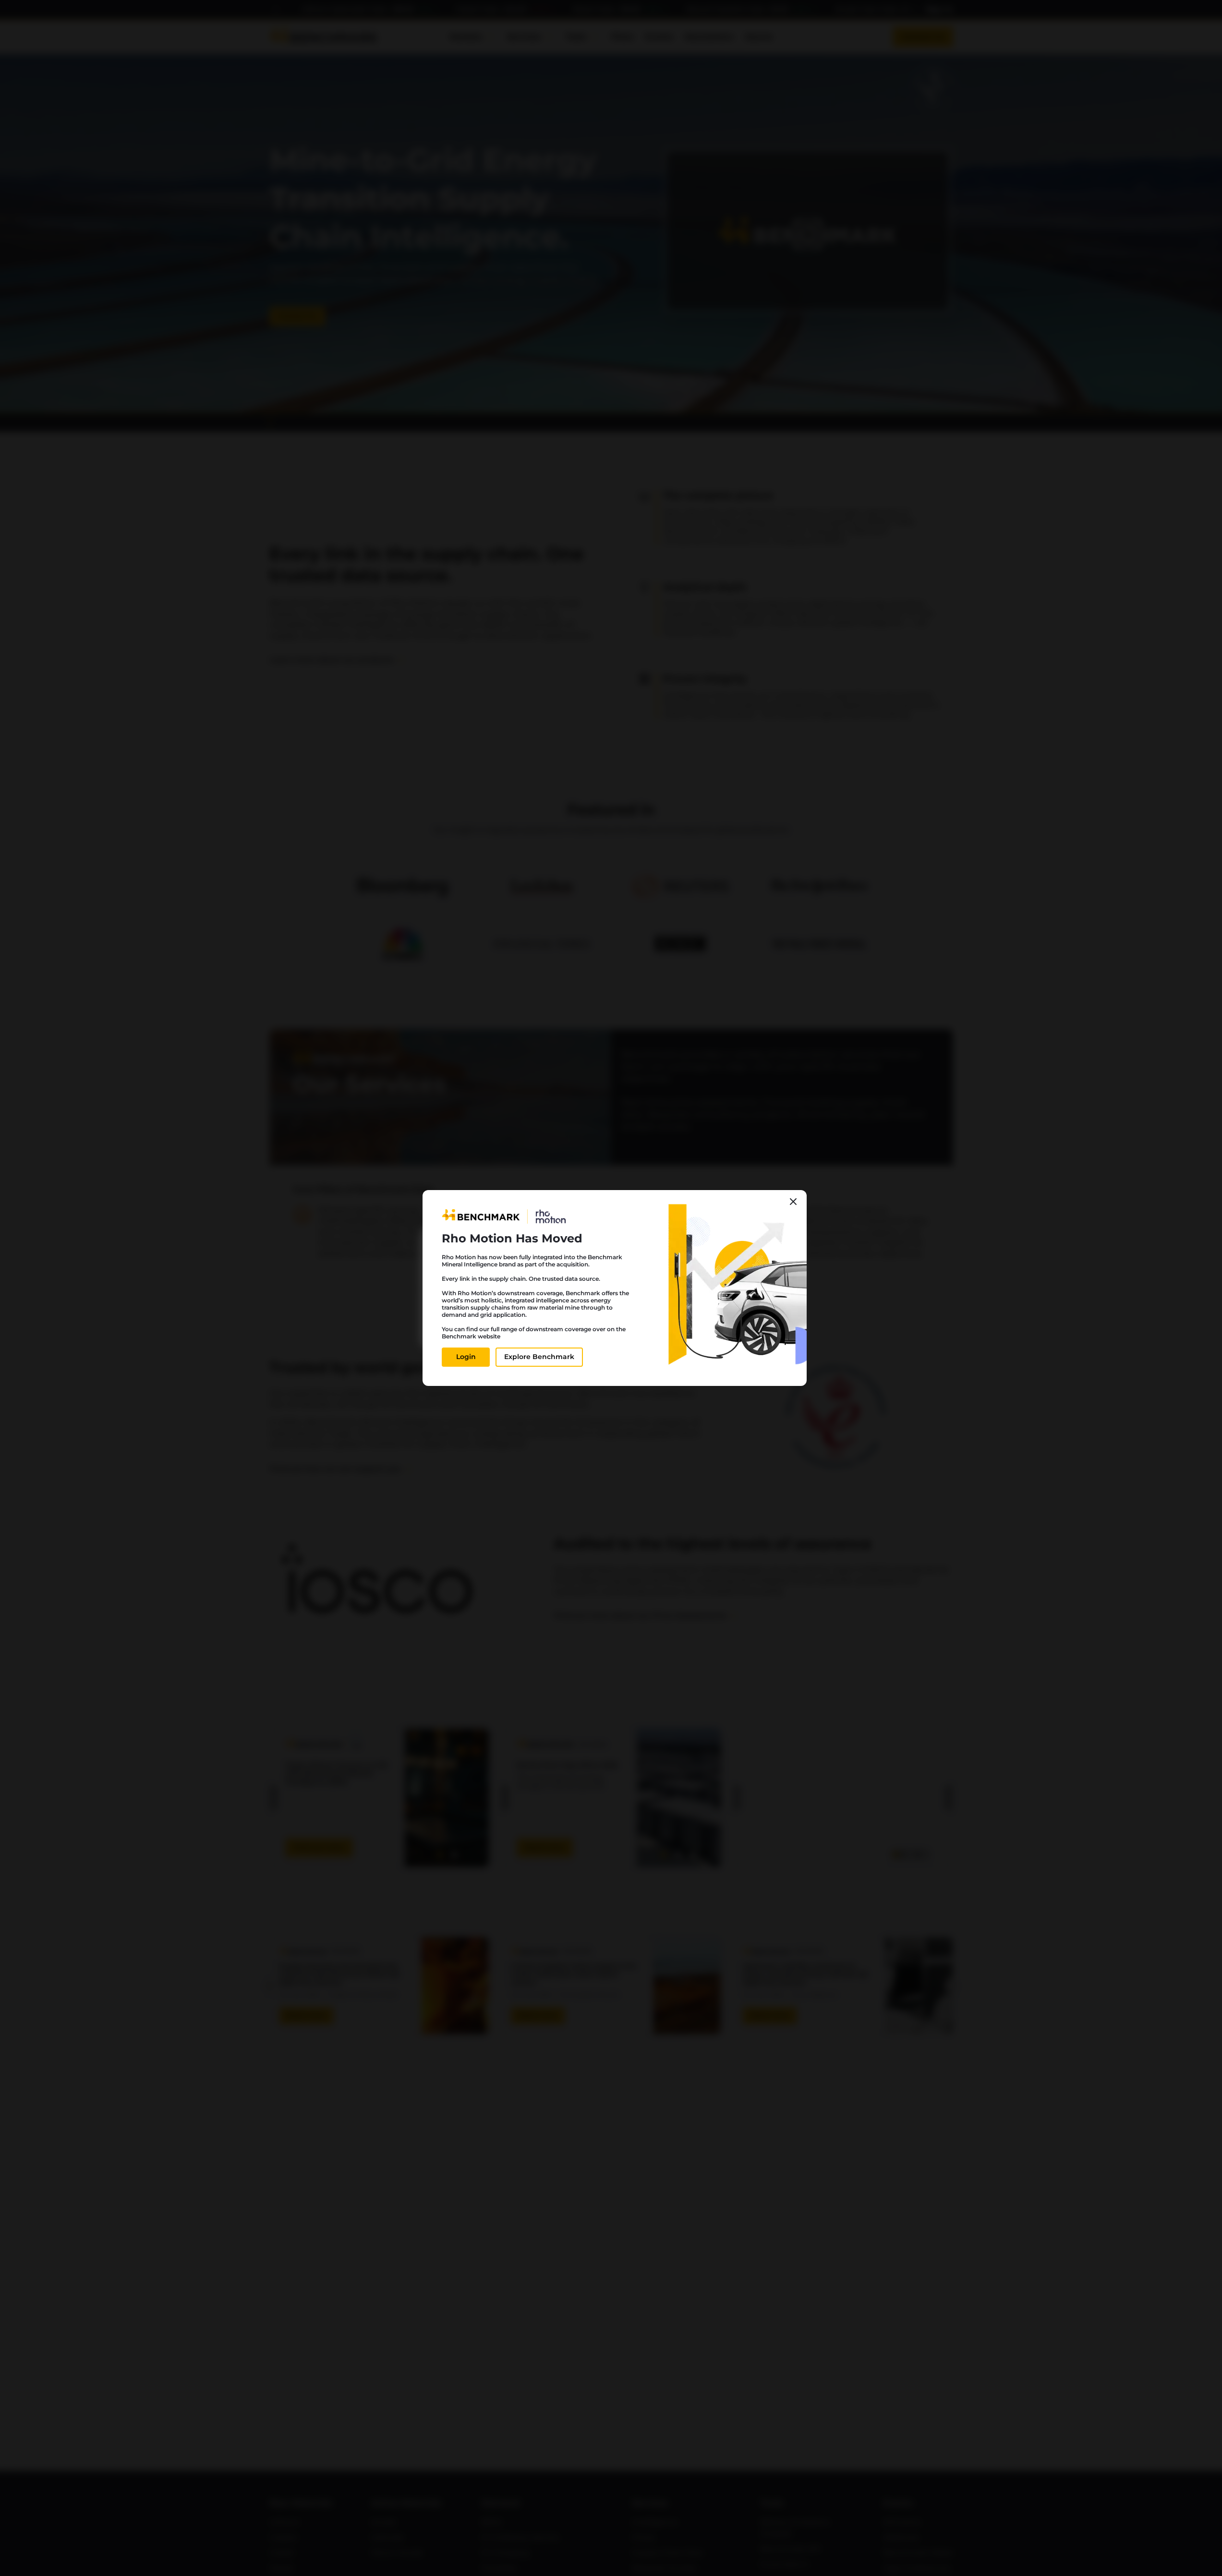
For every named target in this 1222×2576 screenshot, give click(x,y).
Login (466, 1357)
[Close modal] (793, 1202)
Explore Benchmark (539, 1357)
